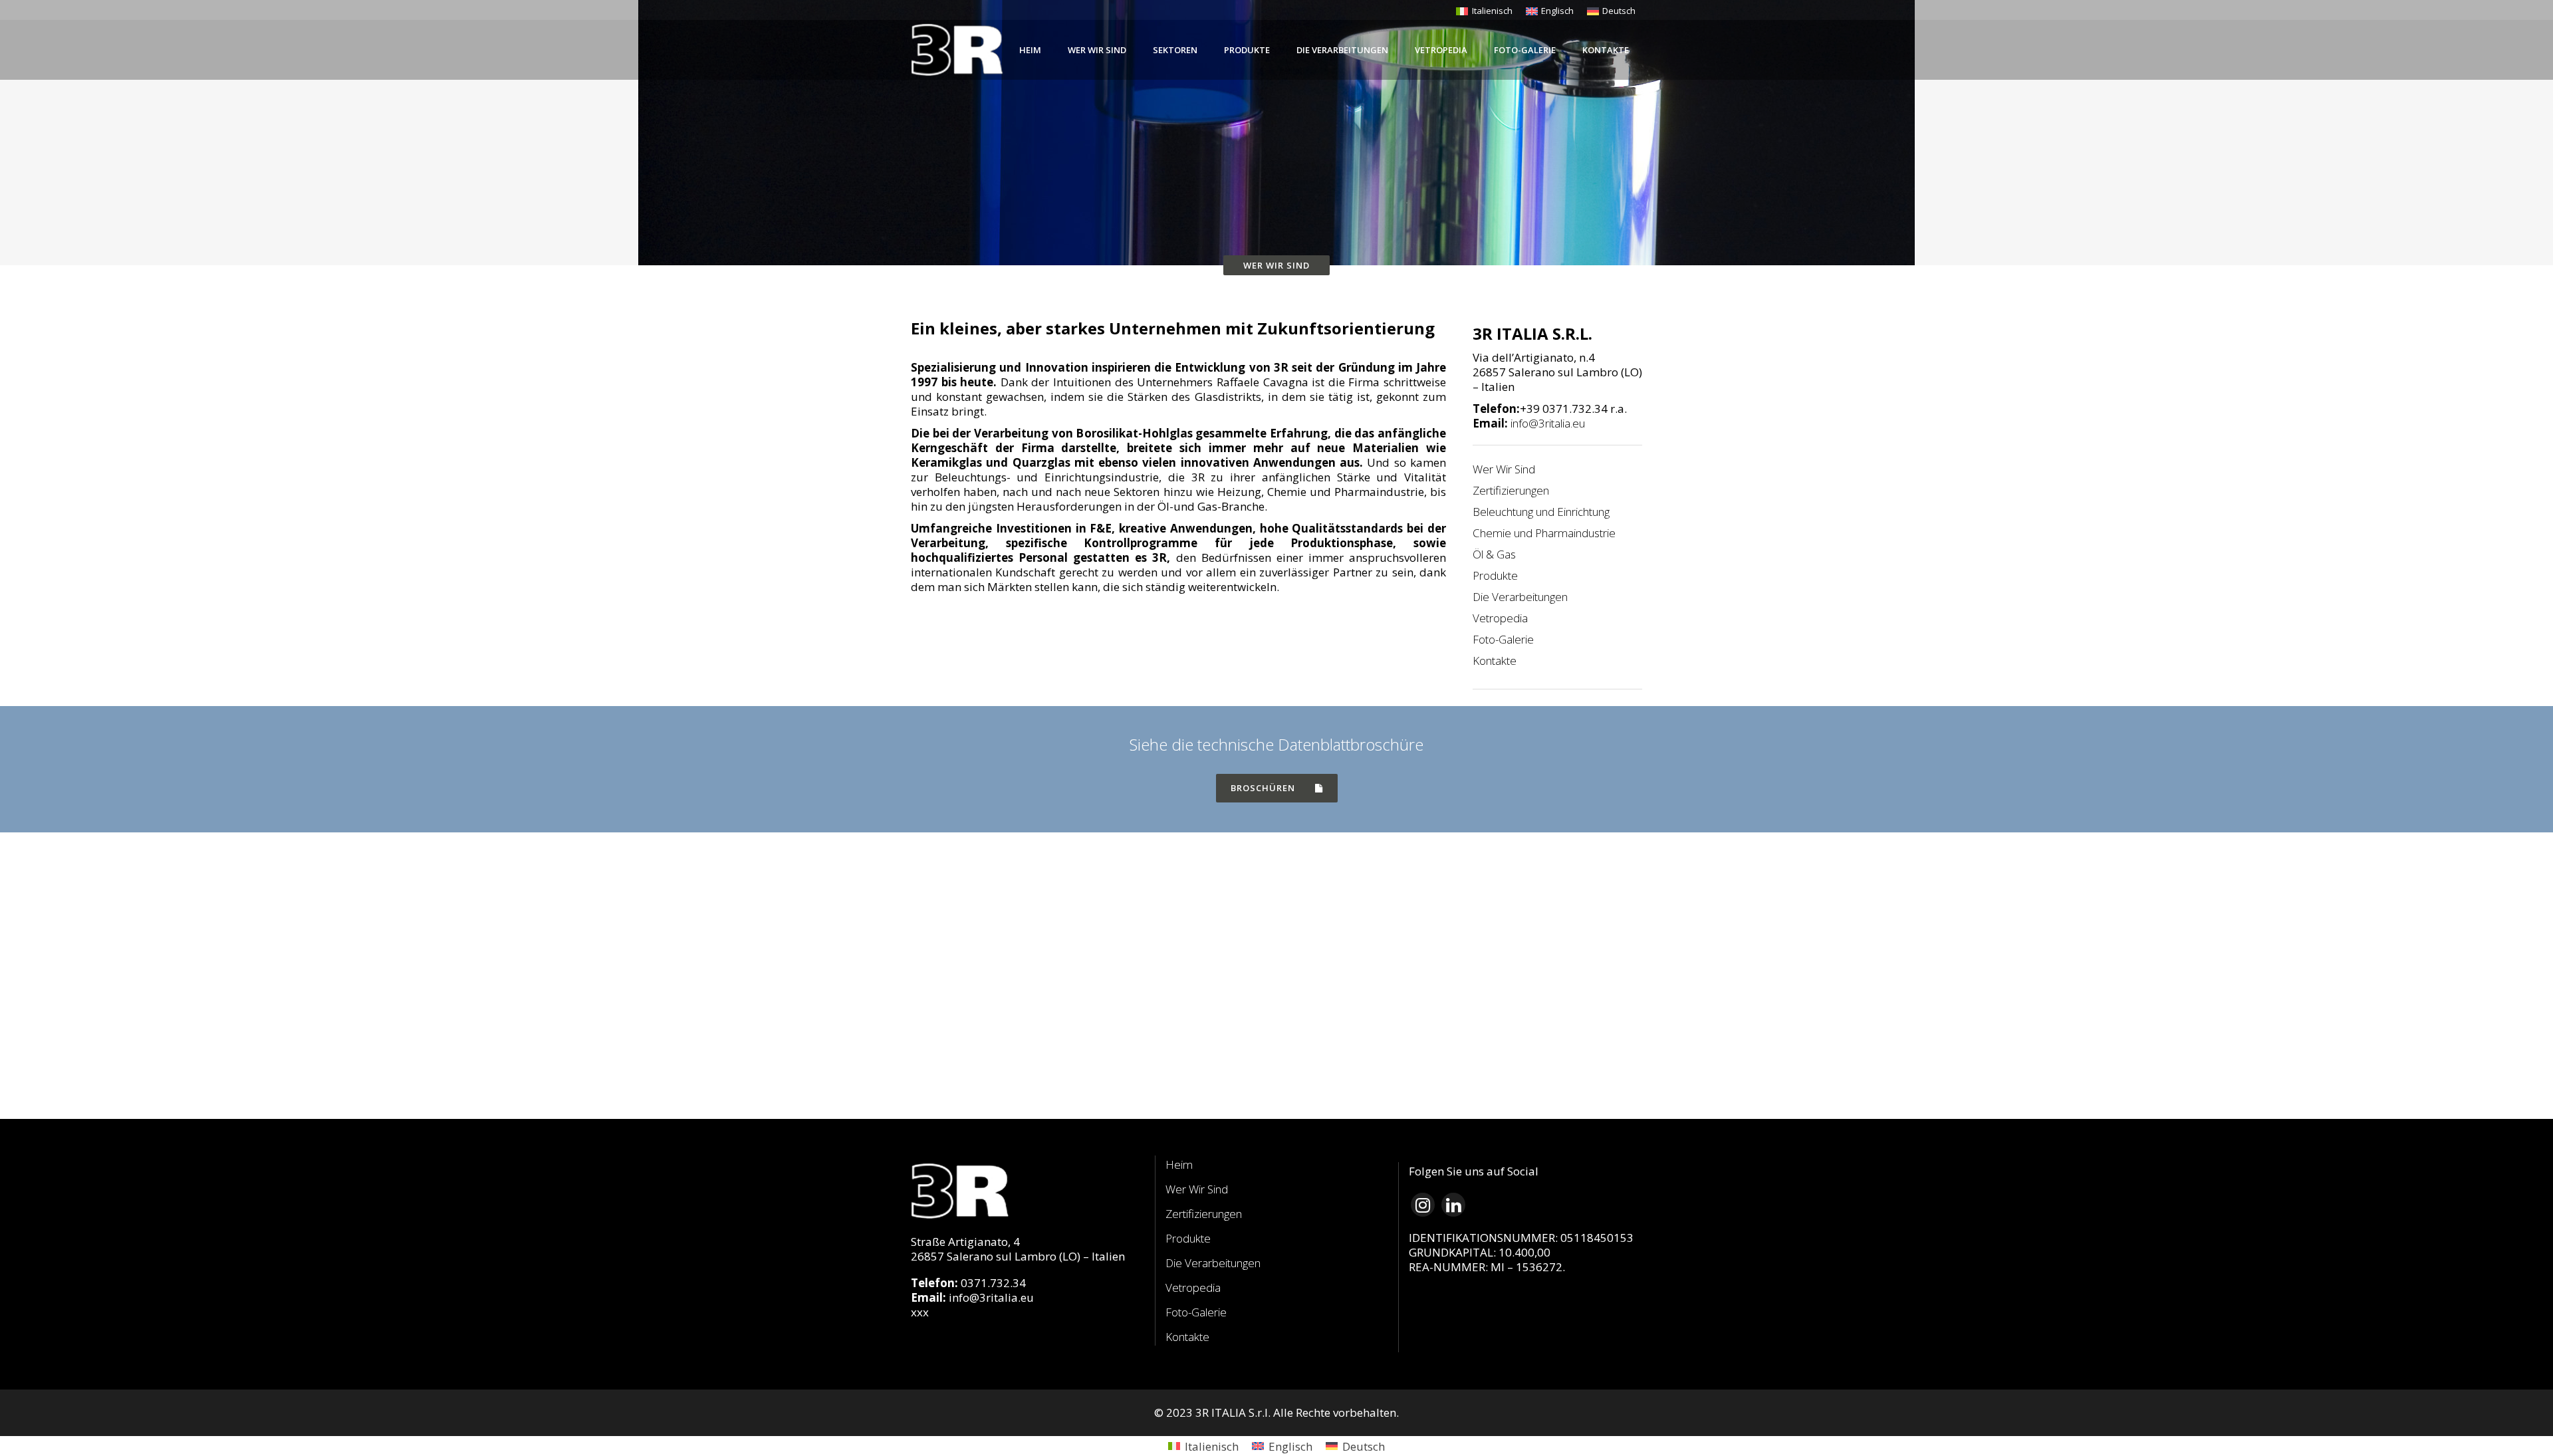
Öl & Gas (1494, 554)
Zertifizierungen (1511, 491)
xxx (920, 1312)
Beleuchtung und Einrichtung (1541, 512)
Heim (1179, 1164)
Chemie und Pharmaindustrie (1544, 533)
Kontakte (1495, 661)
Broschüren (1263, 788)
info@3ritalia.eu (1548, 423)
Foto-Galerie (1503, 640)
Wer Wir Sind (1504, 469)
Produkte (1495, 576)
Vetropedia (1500, 618)
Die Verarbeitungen (1520, 597)
